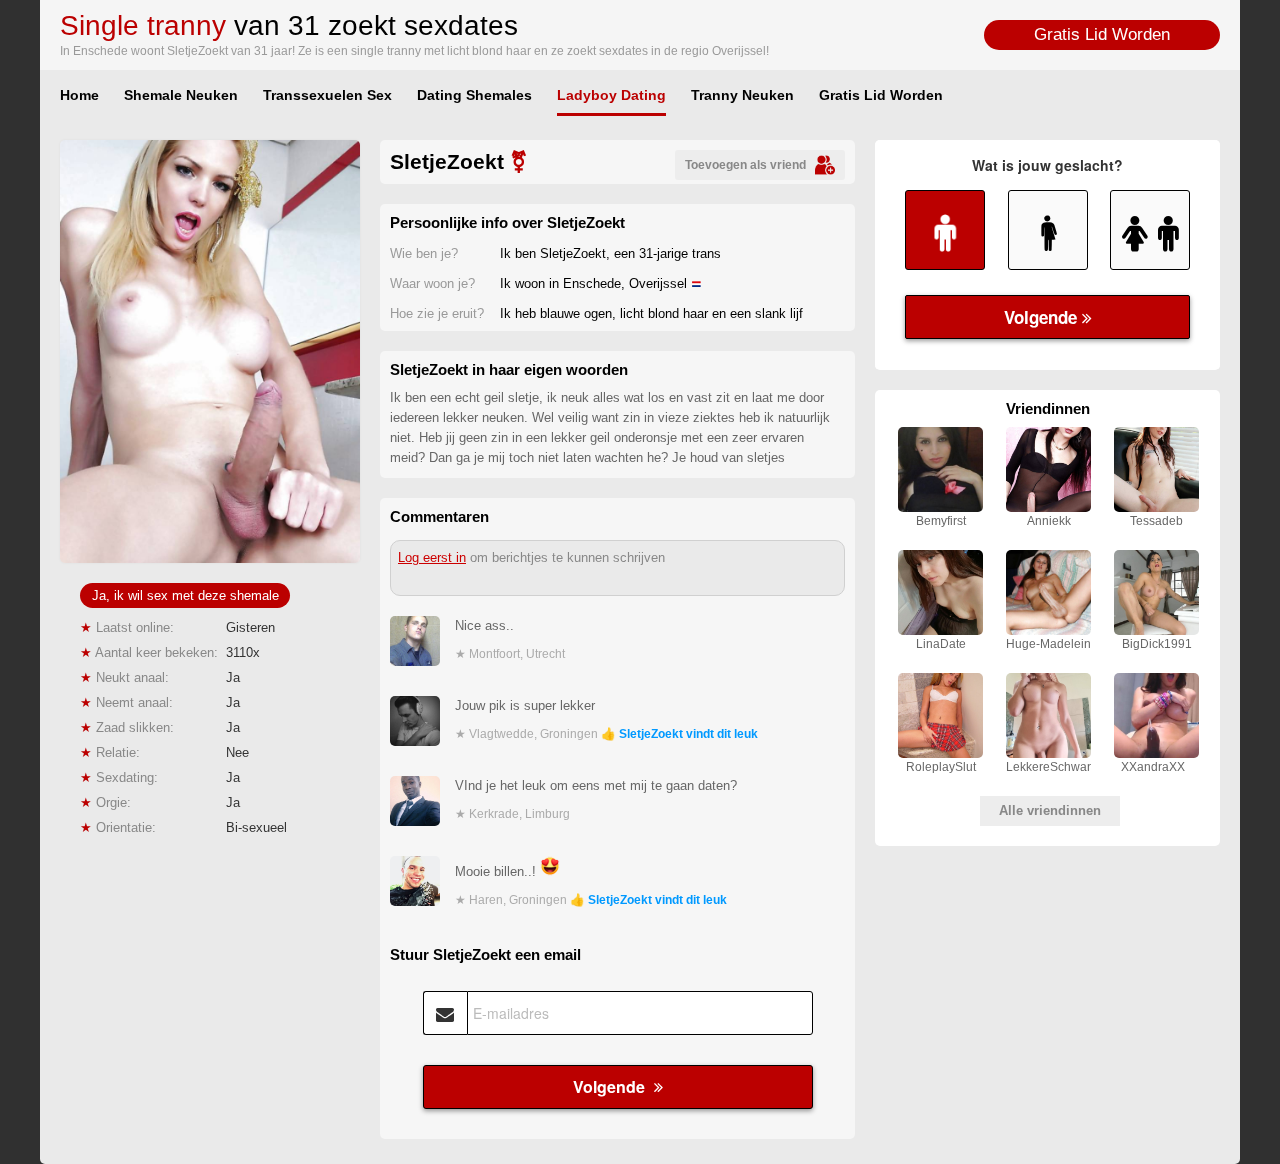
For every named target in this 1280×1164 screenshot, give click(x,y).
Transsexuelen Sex (327, 95)
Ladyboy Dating (611, 95)
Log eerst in (432, 557)
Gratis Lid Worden (1102, 34)
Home (79, 95)
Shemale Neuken (181, 95)
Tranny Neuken (742, 95)
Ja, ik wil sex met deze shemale (185, 595)
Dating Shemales (474, 95)
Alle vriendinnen (1050, 810)
